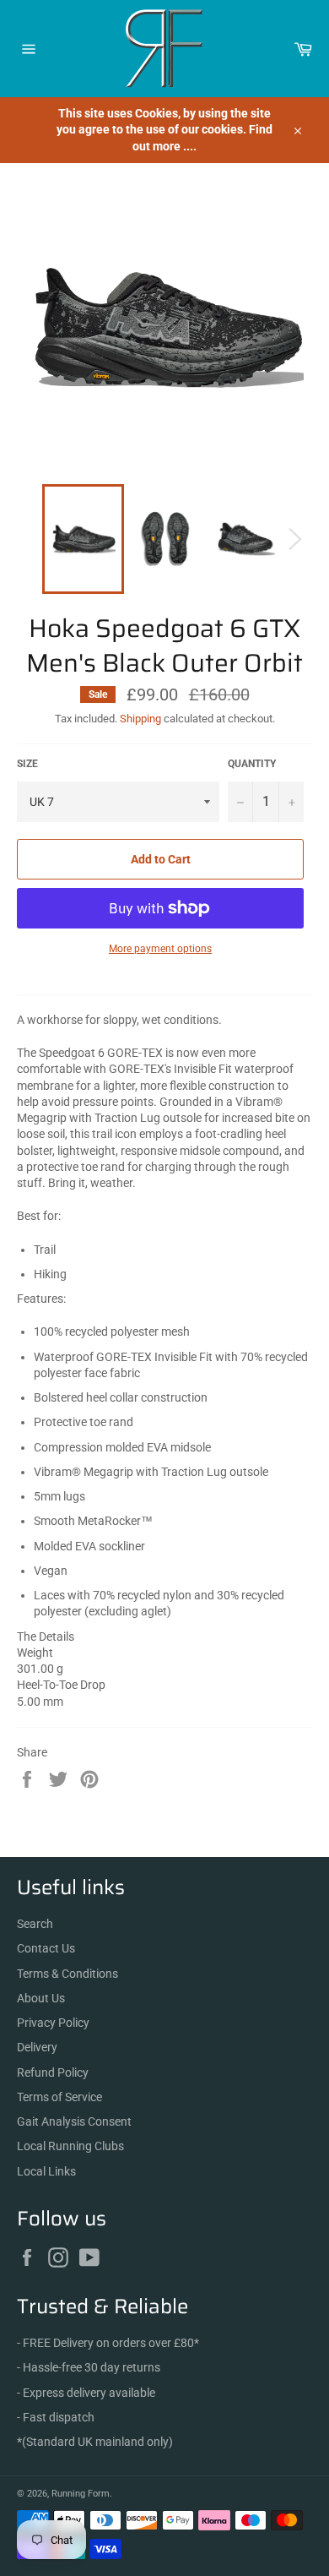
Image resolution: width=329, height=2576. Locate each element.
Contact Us (46, 1948)
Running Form (81, 2494)
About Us (41, 1998)
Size (27, 764)
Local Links (46, 2171)
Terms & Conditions (67, 1974)
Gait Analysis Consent (74, 2121)
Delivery (37, 2047)
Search (35, 1924)
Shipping (140, 719)
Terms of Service (59, 2097)
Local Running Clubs (70, 2146)
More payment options (160, 949)
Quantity (252, 764)
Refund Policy (53, 2072)
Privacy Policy (53, 2023)
